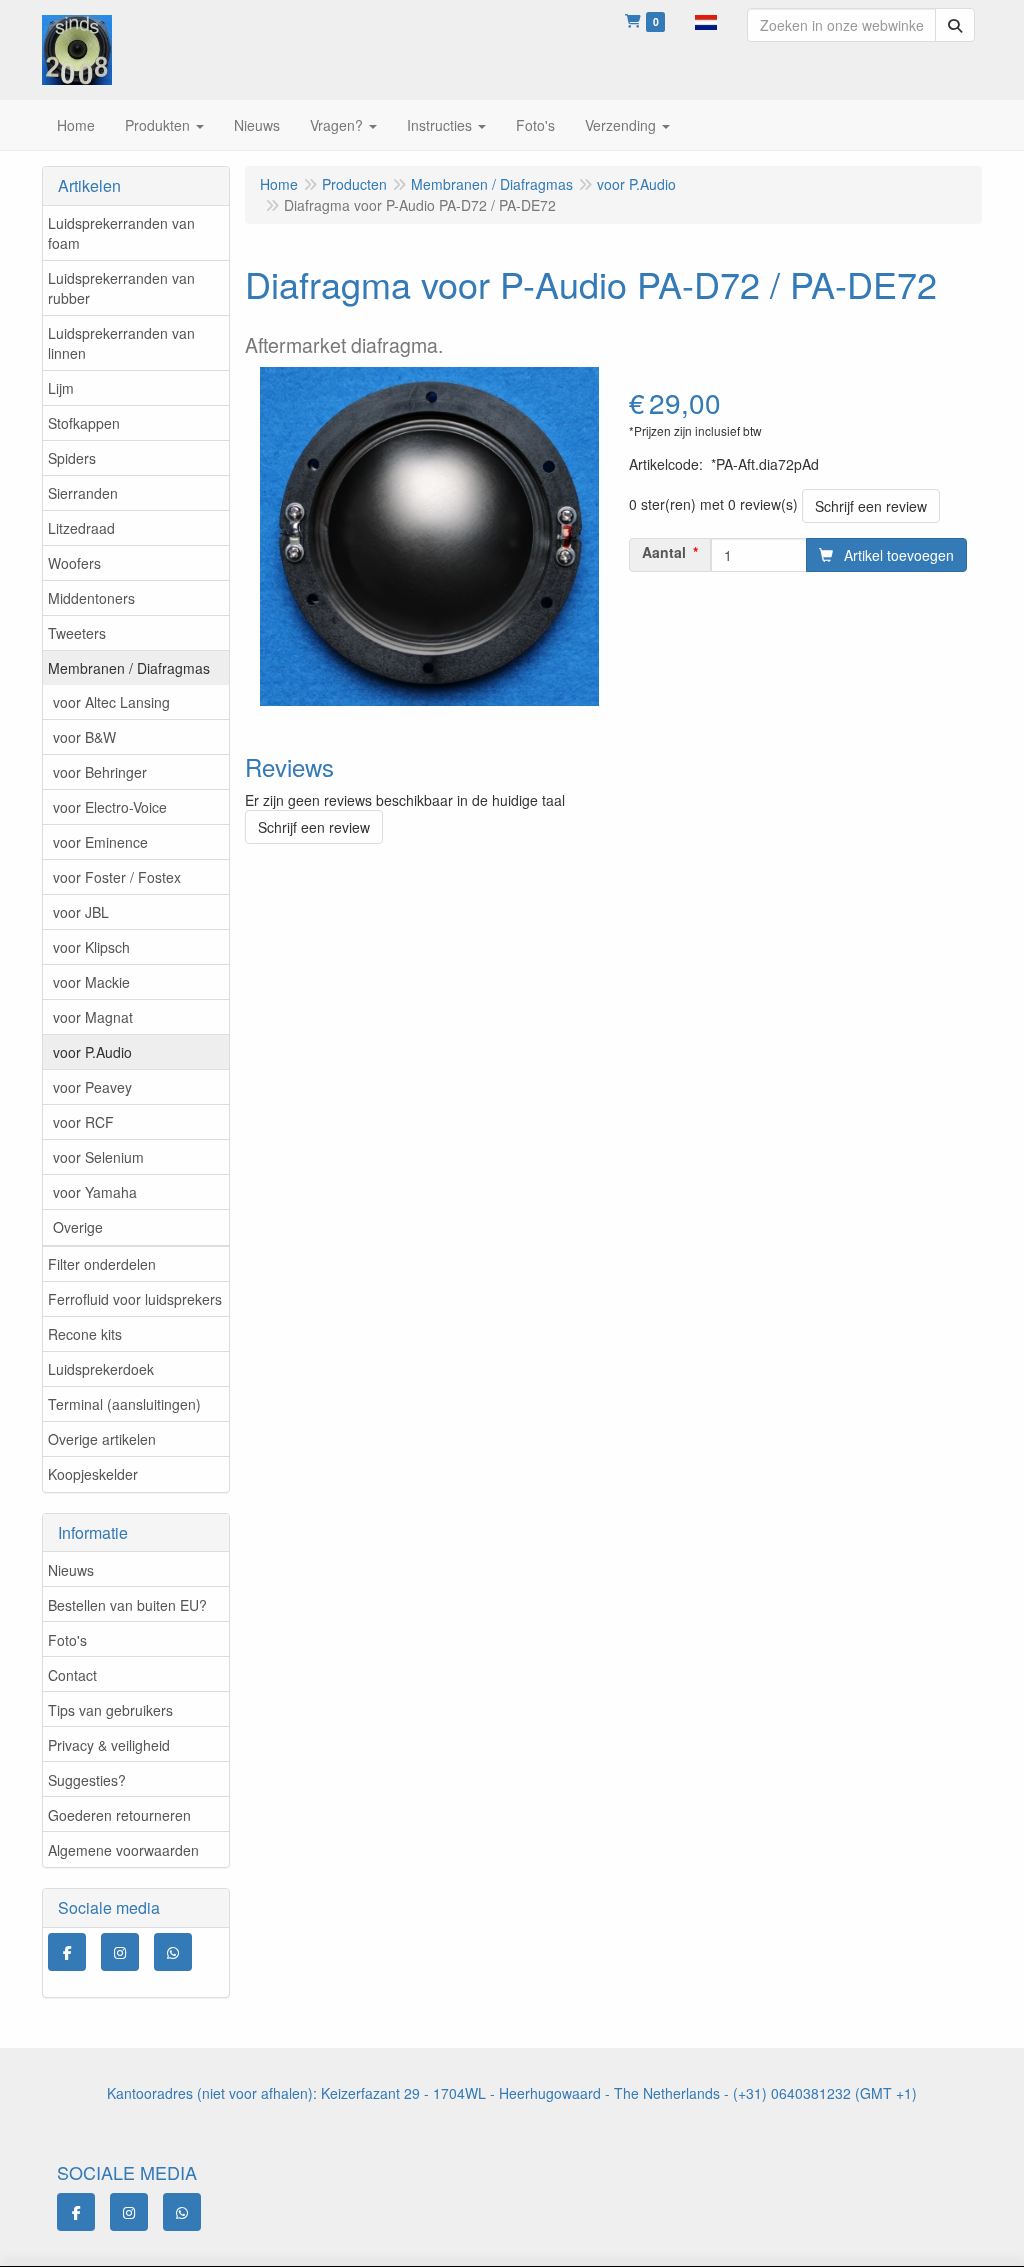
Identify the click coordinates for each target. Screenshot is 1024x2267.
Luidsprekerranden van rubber (121, 288)
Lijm (61, 388)
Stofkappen (84, 423)
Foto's (67, 1640)
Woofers (74, 563)
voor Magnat (93, 1017)
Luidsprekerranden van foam (121, 233)
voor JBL (81, 912)
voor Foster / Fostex (117, 877)
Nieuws (71, 1570)
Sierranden (83, 493)
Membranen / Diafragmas (129, 668)
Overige (78, 1227)
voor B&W (84, 737)
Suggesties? (87, 1780)
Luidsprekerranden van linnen (121, 343)
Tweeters (77, 633)
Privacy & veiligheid (109, 1745)
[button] (706, 20)
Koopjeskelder (93, 1474)
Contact (72, 1675)
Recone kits (85, 1334)
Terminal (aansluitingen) (124, 1404)
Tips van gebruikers (110, 1710)
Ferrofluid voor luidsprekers (135, 1299)
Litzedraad (81, 528)
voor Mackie (91, 982)
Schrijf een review (871, 506)
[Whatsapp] (173, 1952)
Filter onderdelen (102, 1264)
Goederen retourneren (119, 1815)
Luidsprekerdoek (101, 1369)
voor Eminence (100, 842)
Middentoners (91, 598)
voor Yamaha (95, 1192)
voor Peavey (92, 1087)
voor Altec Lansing (111, 702)
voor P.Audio (92, 1052)
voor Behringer (100, 772)
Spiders (72, 458)
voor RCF (83, 1122)
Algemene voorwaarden (123, 1850)
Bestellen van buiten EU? (127, 1605)
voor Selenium (98, 1157)
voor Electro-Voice (110, 807)
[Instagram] (120, 1952)
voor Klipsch (91, 947)
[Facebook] (67, 1952)
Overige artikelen (102, 1439)
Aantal (664, 552)
